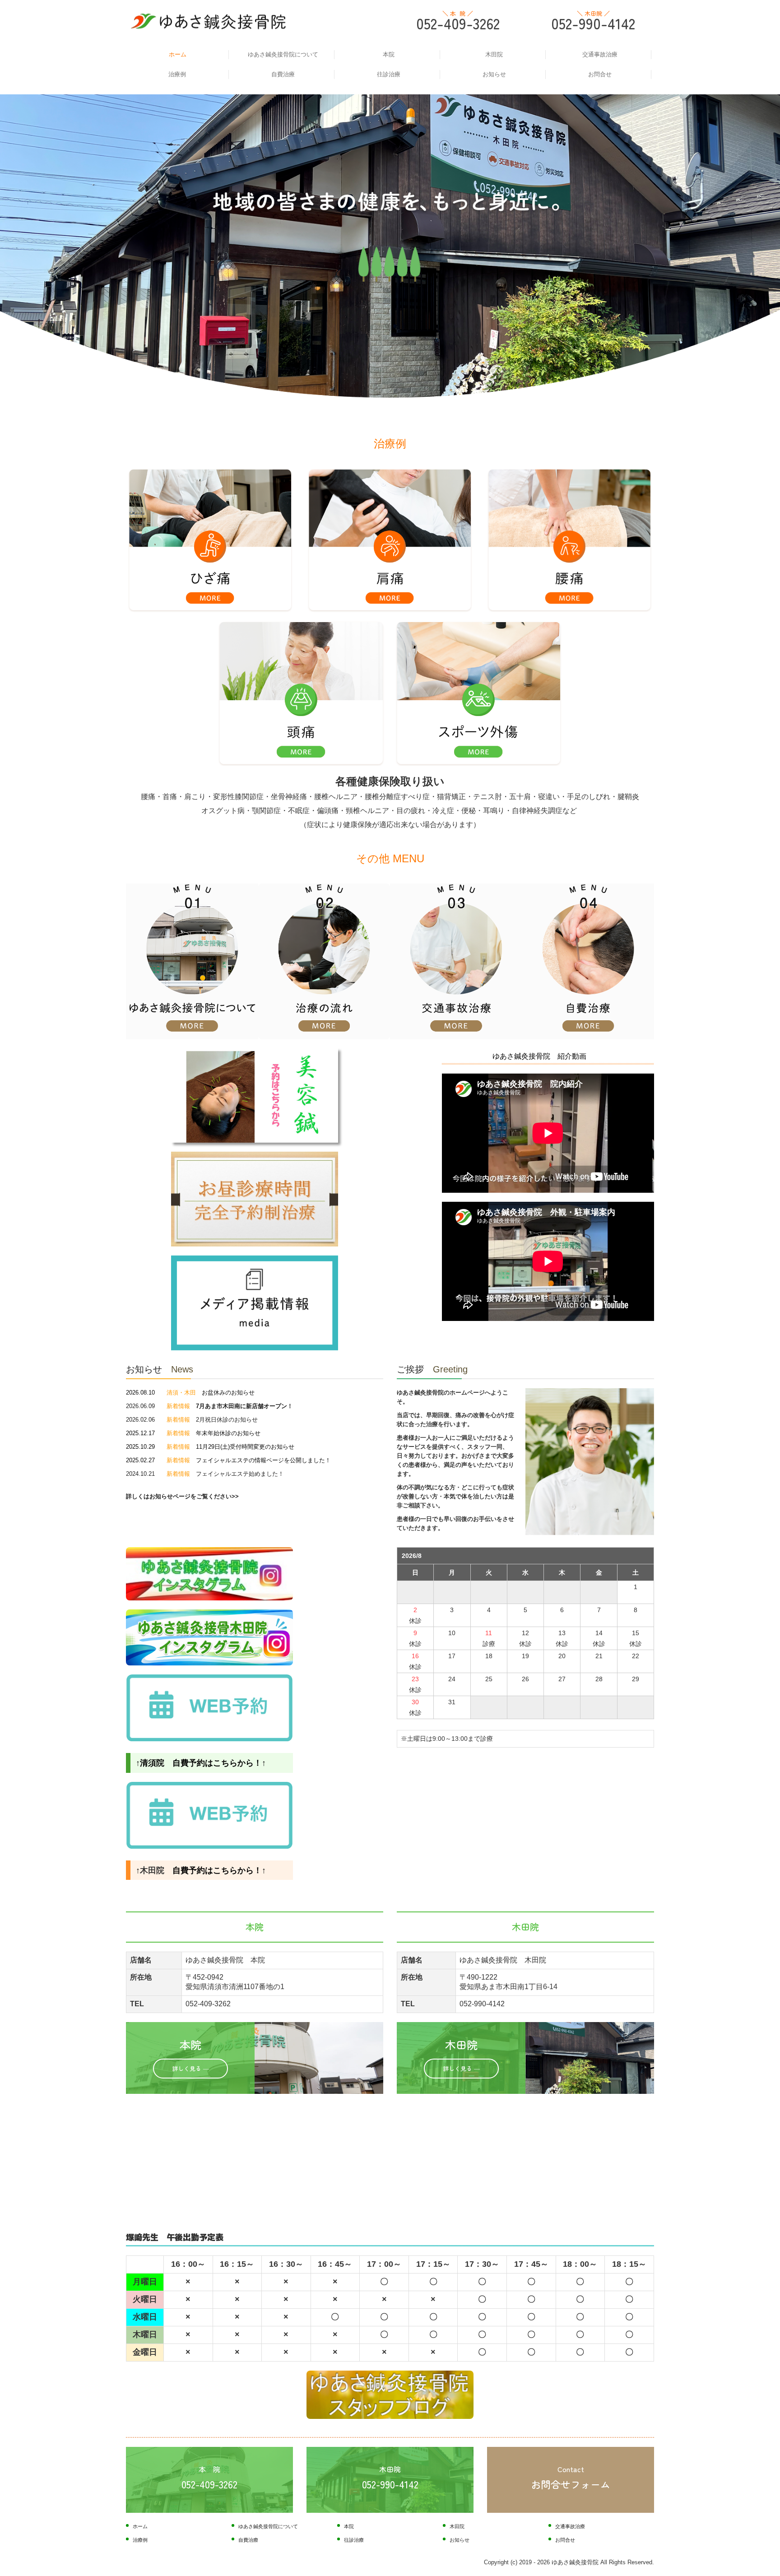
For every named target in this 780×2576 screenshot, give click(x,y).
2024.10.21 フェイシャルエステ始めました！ (205, 1474)
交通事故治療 (600, 54)
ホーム (178, 54)
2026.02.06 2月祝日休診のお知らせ (192, 1420)
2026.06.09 (207, 1406)
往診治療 (389, 74)
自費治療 (283, 74)
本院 (389, 54)
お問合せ (600, 74)
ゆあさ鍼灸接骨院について (283, 54)
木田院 (494, 54)
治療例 (177, 74)
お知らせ (494, 74)
